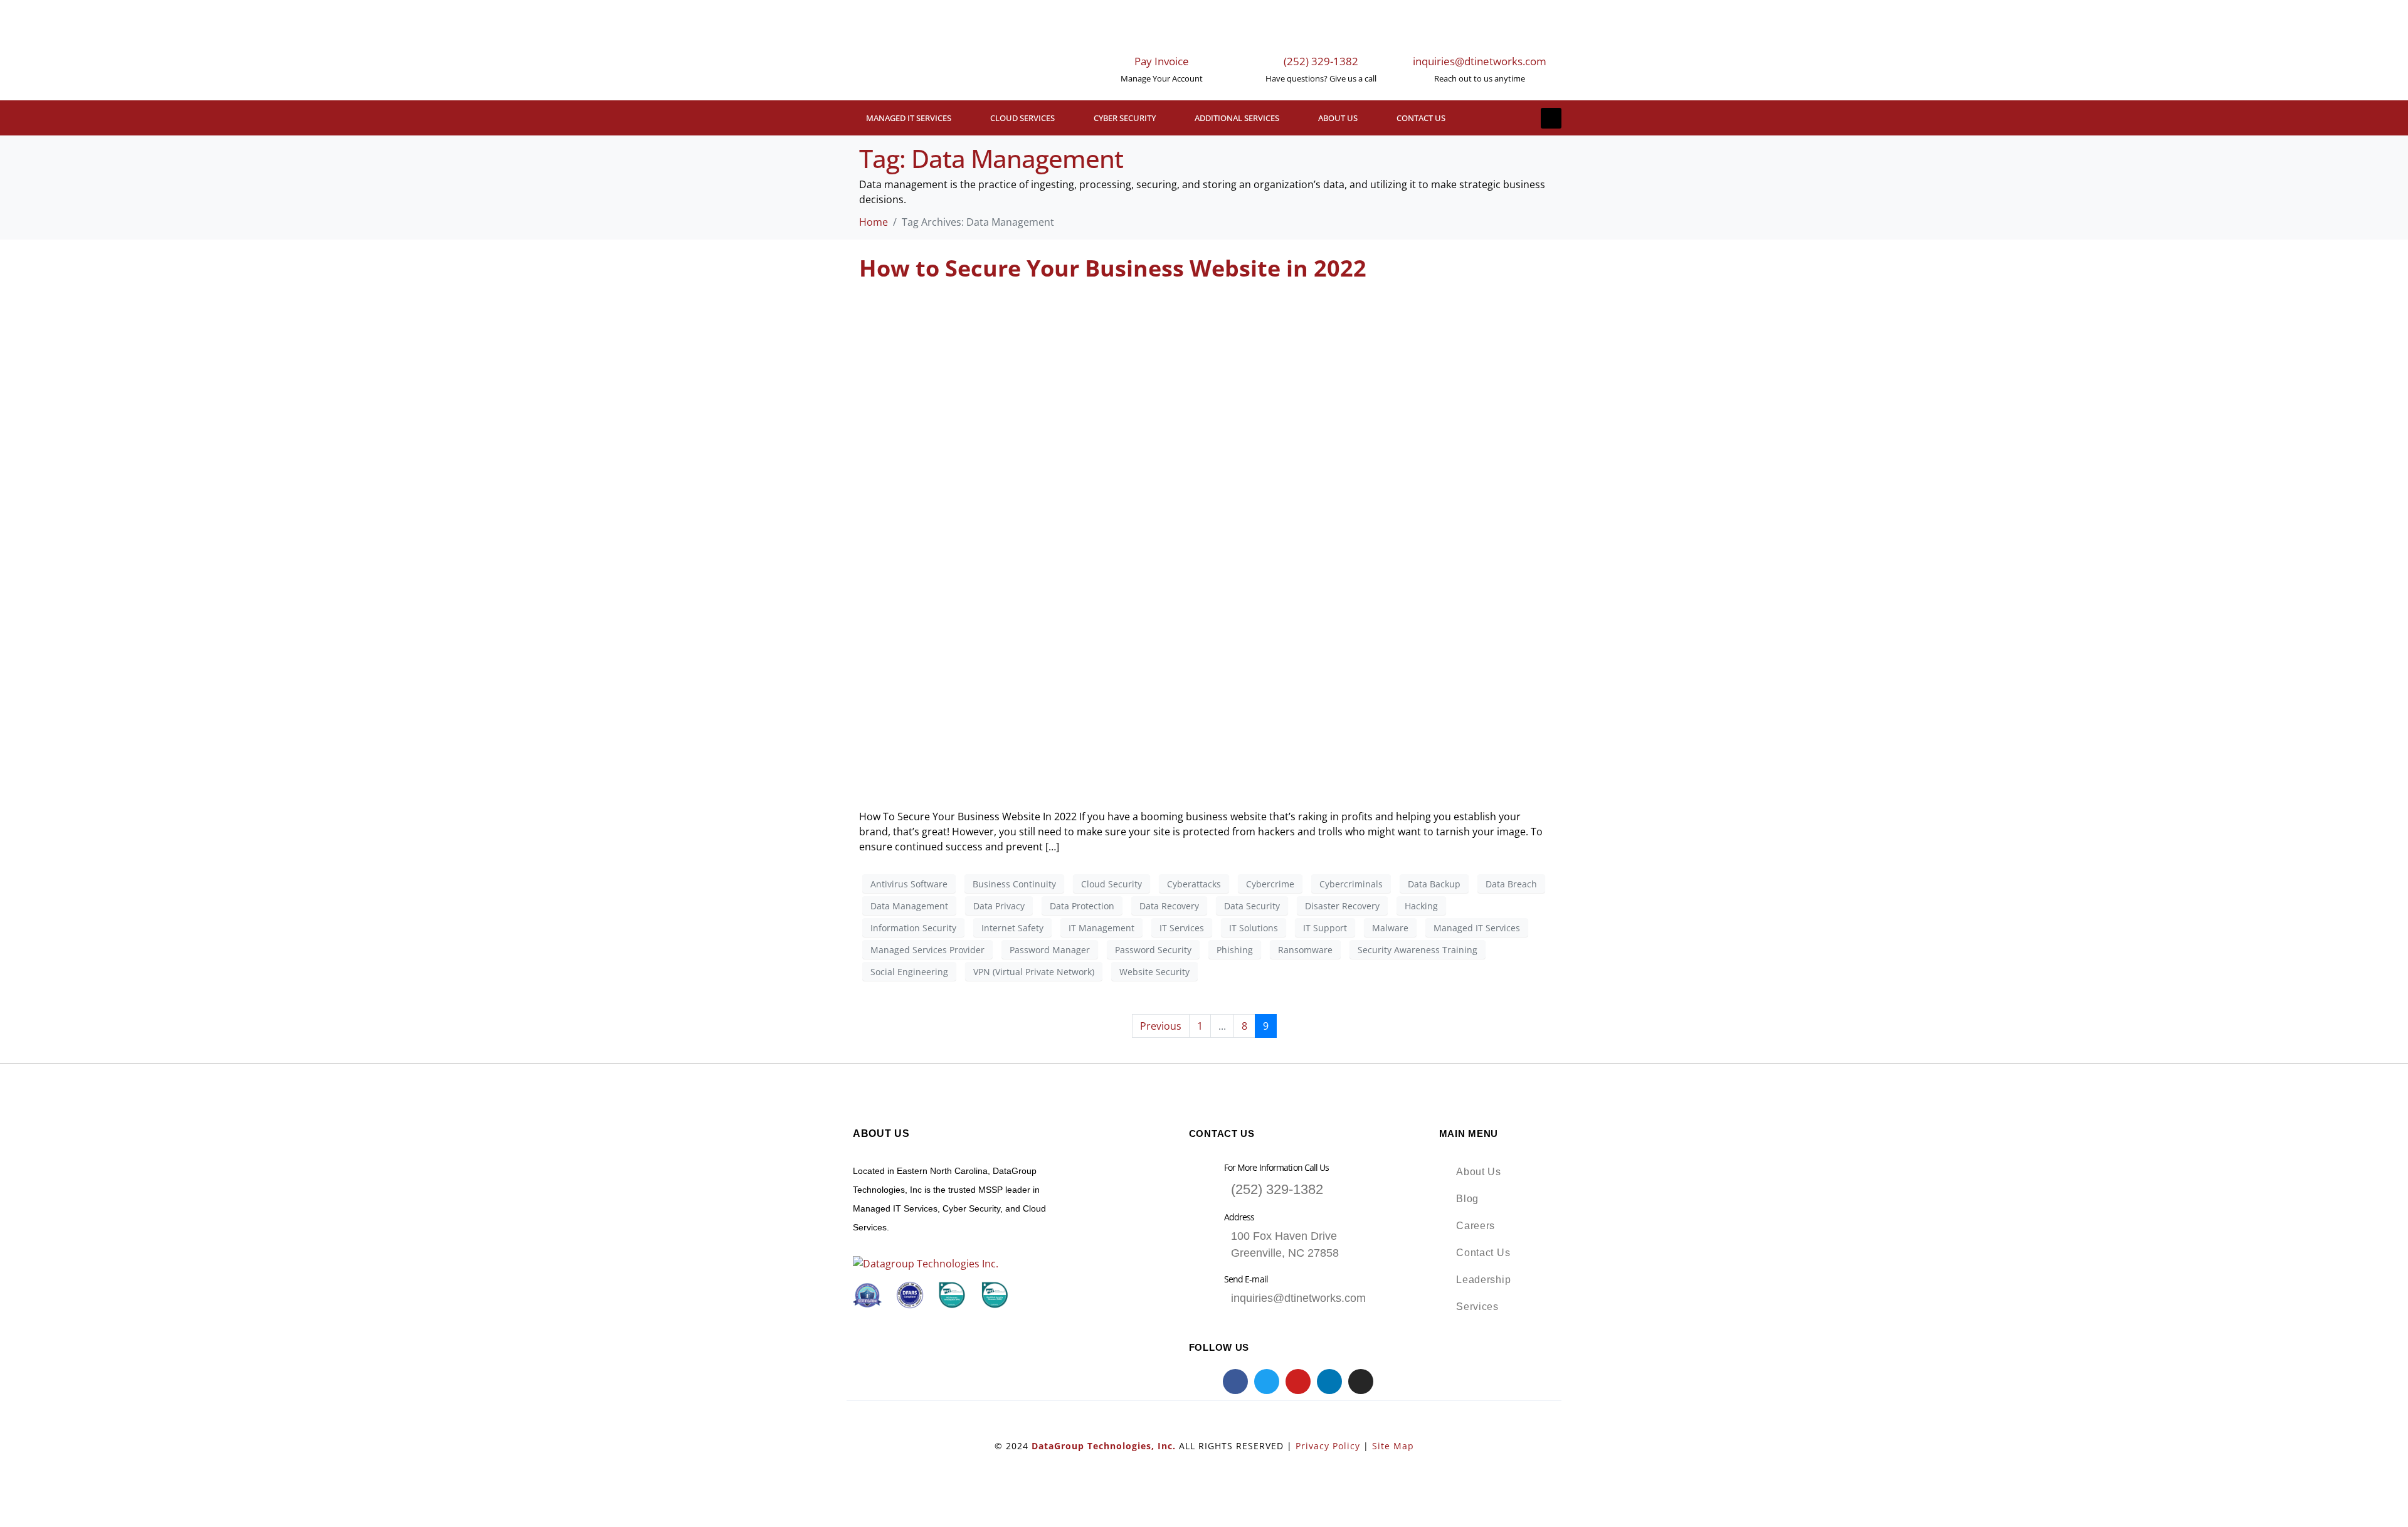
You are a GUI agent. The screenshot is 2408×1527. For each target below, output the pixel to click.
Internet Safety (1012, 928)
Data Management (909, 906)
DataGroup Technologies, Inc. (1104, 1446)
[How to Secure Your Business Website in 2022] (1204, 544)
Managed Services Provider (927, 950)
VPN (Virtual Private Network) (1034, 972)
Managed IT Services (1477, 928)
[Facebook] (1235, 1382)
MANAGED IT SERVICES (909, 118)
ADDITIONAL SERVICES (1237, 118)
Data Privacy (999, 906)
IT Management (1101, 928)
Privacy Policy (1328, 1446)
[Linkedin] (1329, 1382)
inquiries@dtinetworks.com (1480, 61)
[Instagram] (1361, 1382)
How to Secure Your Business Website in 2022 (1113, 268)
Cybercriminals (1351, 884)
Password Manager (1050, 950)
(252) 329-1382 (1321, 61)
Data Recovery (1169, 906)
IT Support (1325, 928)
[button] (1551, 118)
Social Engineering (909, 972)
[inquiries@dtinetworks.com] (1479, 31)
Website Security (1154, 972)
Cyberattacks (1194, 884)
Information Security (913, 928)
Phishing (1235, 950)
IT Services (1182, 928)
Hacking (1421, 906)
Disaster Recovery (1342, 906)
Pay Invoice (1162, 61)
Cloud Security (1112, 884)
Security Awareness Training (1418, 950)
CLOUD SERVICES (1022, 118)
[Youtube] (1298, 1382)
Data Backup (1434, 884)
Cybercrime (1270, 884)
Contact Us (1421, 118)
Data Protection (1082, 906)
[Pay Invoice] (1162, 31)
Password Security (1153, 950)
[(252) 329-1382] (1321, 31)
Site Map (1393, 1446)
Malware (1390, 928)
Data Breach (1511, 884)
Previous (1161, 1026)
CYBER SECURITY (1125, 118)
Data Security (1252, 906)
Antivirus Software (909, 884)
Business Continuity (1014, 884)
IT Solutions (1254, 928)
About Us (1338, 118)
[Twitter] (1267, 1382)
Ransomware (1305, 950)
